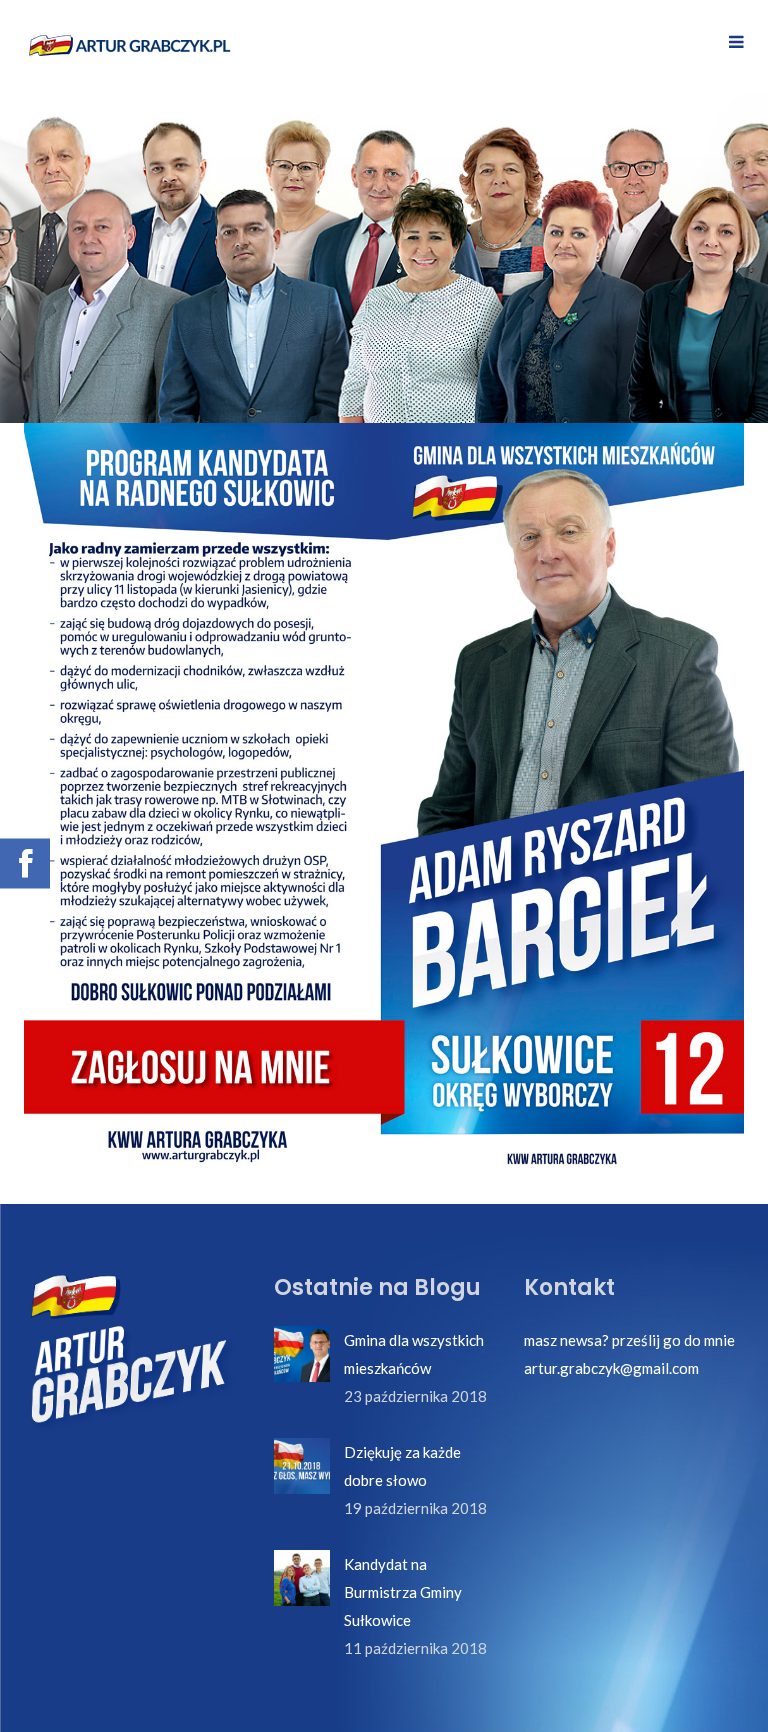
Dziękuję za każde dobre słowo (402, 1466)
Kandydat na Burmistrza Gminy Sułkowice (403, 1592)
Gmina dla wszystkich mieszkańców (414, 1354)
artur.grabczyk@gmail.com (611, 1368)
